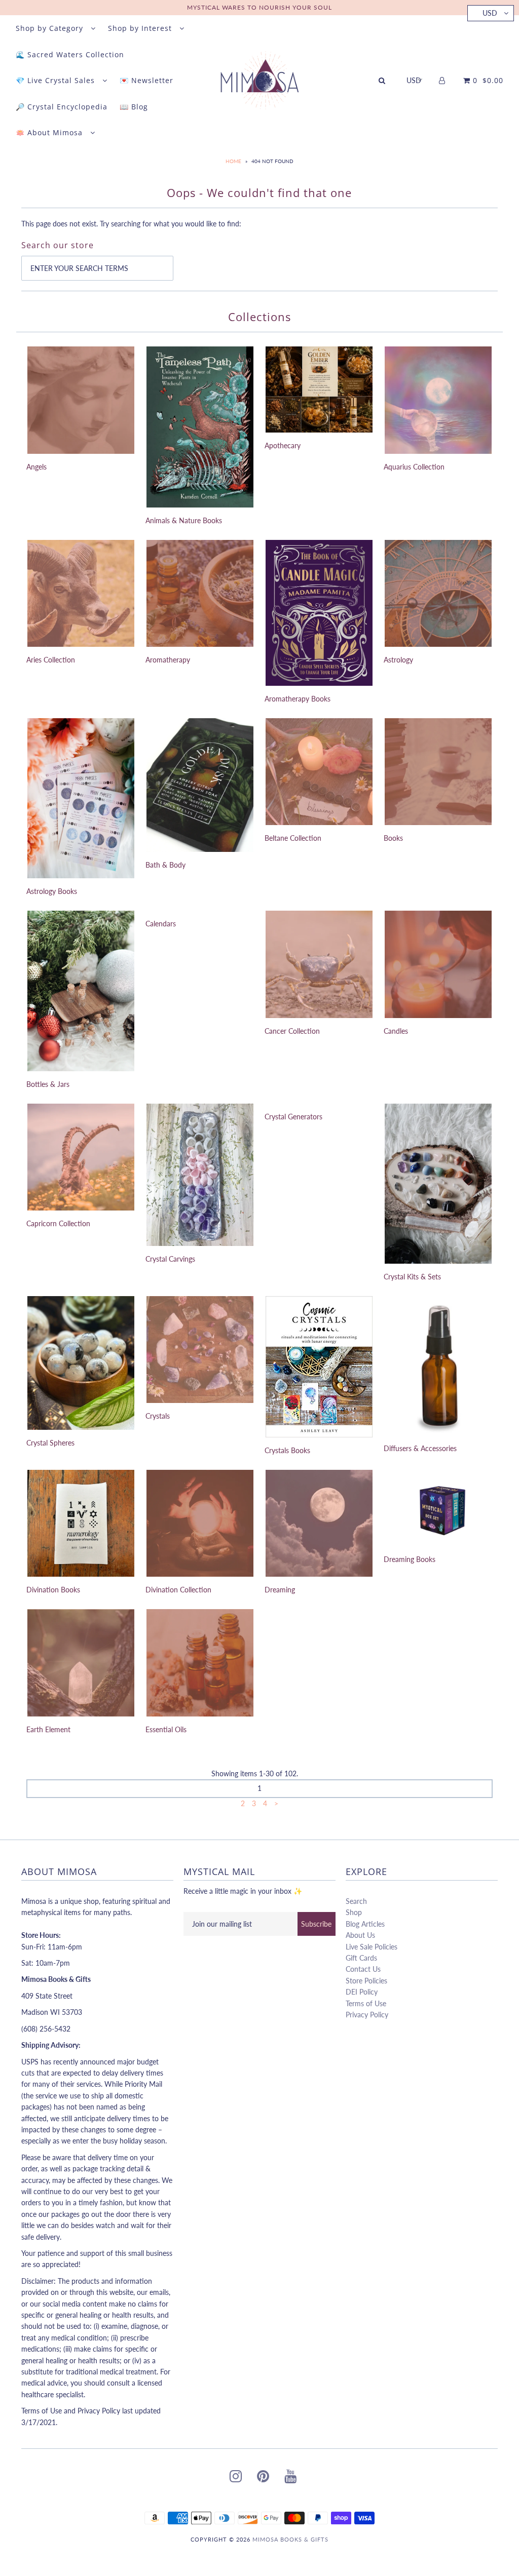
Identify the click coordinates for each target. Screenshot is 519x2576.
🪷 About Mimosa (50, 132)
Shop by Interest (141, 28)
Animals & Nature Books (184, 520)
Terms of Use (366, 2003)
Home (233, 161)
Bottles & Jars (48, 1084)
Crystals (158, 1416)
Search (356, 1901)
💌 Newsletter (146, 80)
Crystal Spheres (50, 1443)
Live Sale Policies (372, 1947)
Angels (36, 467)
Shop (354, 1912)
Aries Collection (51, 660)
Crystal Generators (293, 1117)
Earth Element (48, 1729)
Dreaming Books (410, 1559)
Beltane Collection (293, 838)
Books (393, 838)
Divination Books (53, 1590)
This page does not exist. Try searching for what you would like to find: (131, 224)
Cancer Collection (292, 1031)
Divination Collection (178, 1590)
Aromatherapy (168, 660)
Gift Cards (361, 1958)
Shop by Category (51, 28)
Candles (396, 1031)
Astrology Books (52, 891)
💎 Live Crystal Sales (57, 80)
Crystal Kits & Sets (412, 1277)
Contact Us (363, 1969)
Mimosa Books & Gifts (290, 2539)
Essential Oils (166, 1729)
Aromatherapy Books (298, 699)
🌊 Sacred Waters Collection (70, 54)
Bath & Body (165, 865)
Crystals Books (287, 1450)
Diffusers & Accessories (420, 1448)
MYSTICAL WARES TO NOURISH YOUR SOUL (259, 7)
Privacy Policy (367, 2015)
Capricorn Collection (58, 1223)
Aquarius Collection (414, 467)
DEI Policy (362, 1992)
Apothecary (283, 445)
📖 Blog (134, 107)
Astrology (398, 660)
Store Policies (366, 1981)
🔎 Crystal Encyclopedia (62, 107)
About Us (360, 1935)
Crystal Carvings (170, 1259)
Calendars (161, 924)
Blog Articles (365, 1924)
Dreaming (280, 1590)
